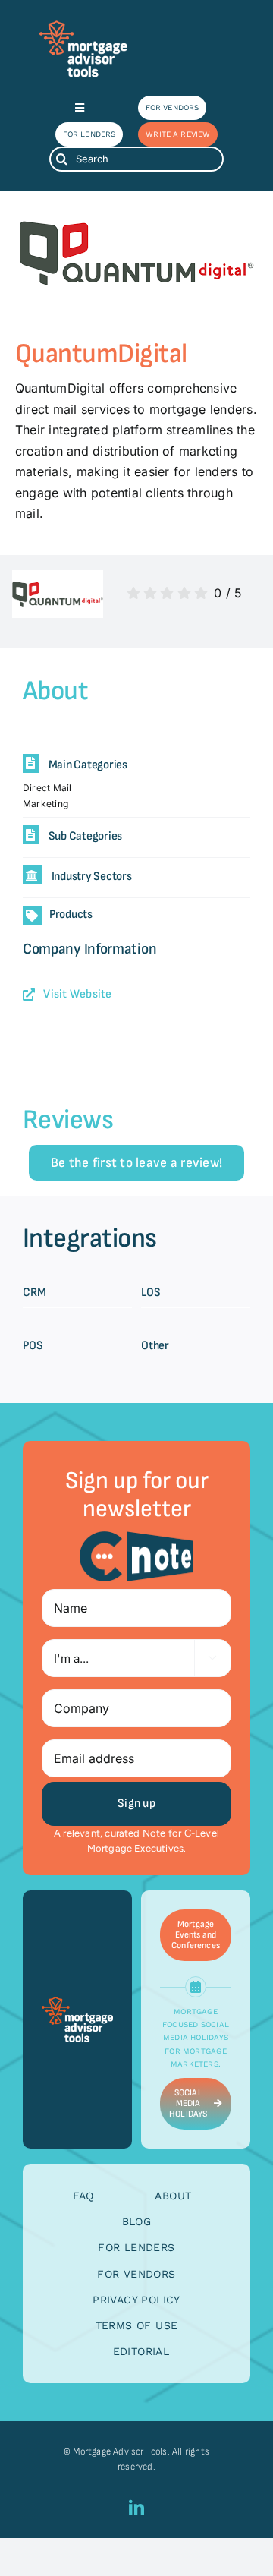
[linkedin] (136, 2508)
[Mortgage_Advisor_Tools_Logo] (83, 26)
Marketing (45, 804)
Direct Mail (47, 788)
